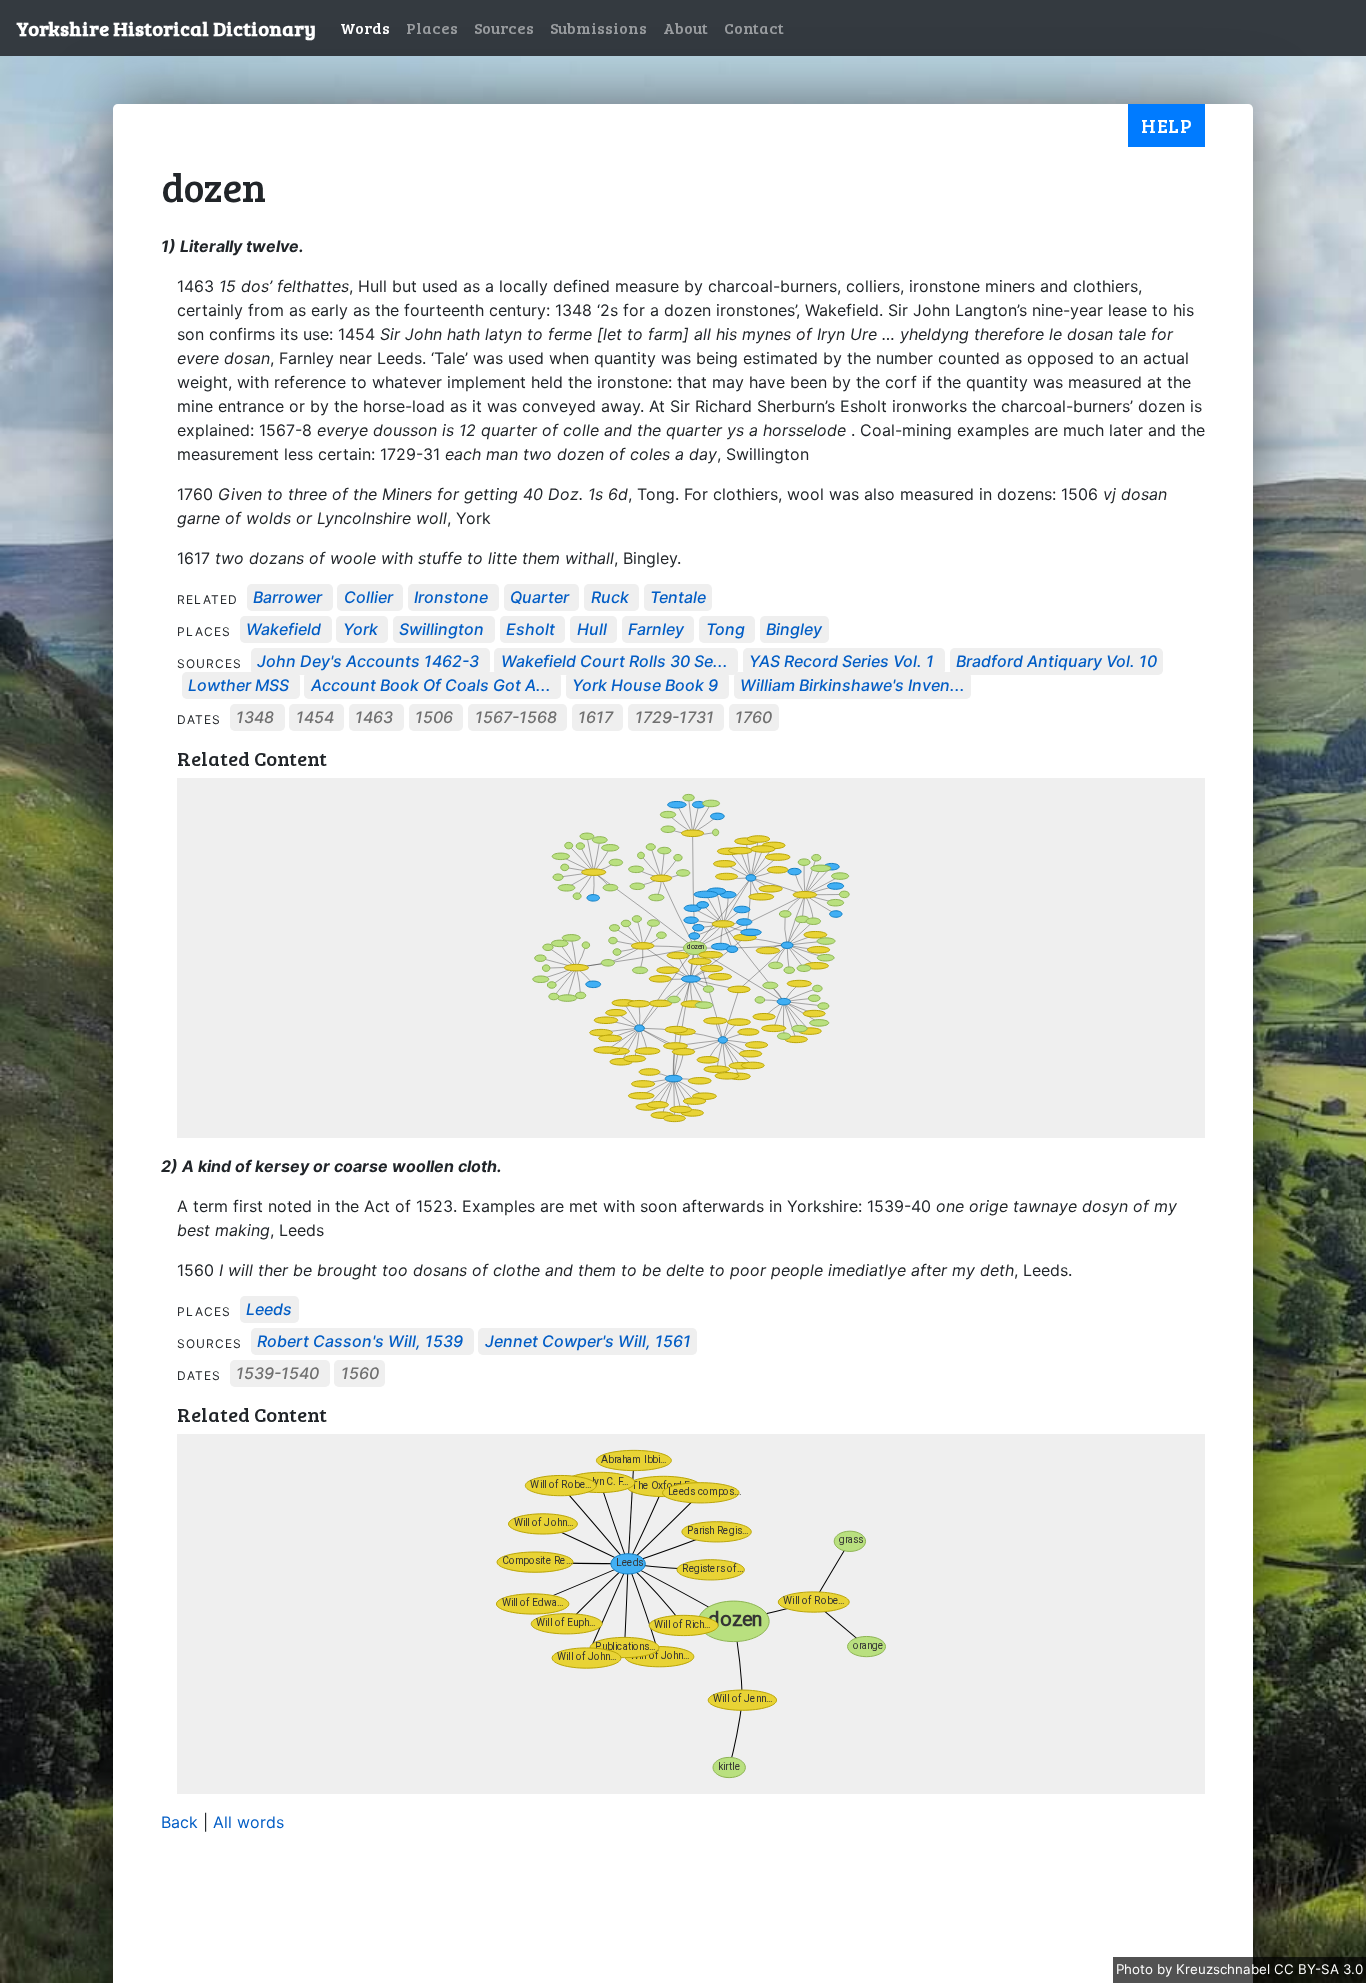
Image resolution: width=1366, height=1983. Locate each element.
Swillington (441, 630)
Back (179, 1822)
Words (365, 27)
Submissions (598, 27)
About (685, 27)
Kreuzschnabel (1225, 1969)
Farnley (656, 630)
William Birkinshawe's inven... (852, 686)
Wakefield (283, 630)
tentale (678, 598)
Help (1166, 125)
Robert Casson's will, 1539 (360, 1342)
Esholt (530, 630)
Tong (725, 630)
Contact (754, 27)
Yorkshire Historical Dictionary (166, 28)
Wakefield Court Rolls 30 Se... (614, 662)
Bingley (794, 630)
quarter (539, 598)
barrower (287, 598)
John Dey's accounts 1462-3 (368, 662)
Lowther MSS (238, 686)
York (360, 630)
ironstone (451, 598)
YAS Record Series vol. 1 (841, 662)
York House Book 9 (645, 686)
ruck (610, 598)
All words (248, 1822)
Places (432, 27)
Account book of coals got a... (431, 686)
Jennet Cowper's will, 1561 (588, 1342)
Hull (592, 630)
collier (368, 598)
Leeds (269, 1310)
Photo (1136, 1969)
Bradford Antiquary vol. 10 (1056, 662)
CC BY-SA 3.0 (1318, 1969)
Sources (504, 27)
